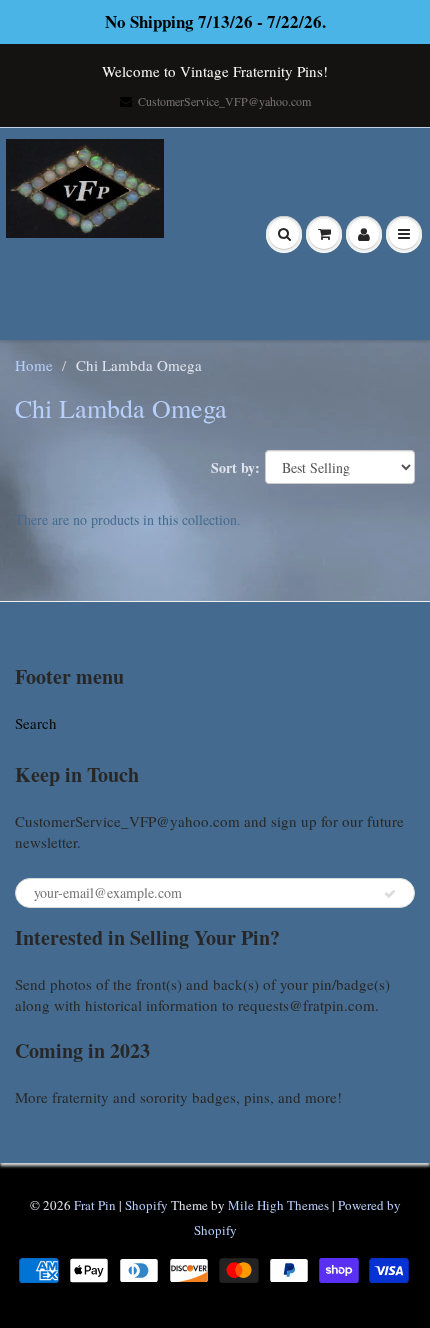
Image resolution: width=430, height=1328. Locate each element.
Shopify (146, 1205)
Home (34, 365)
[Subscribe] (390, 894)
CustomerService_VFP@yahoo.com (224, 101)
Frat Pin (95, 1205)
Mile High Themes (278, 1205)
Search (36, 723)
